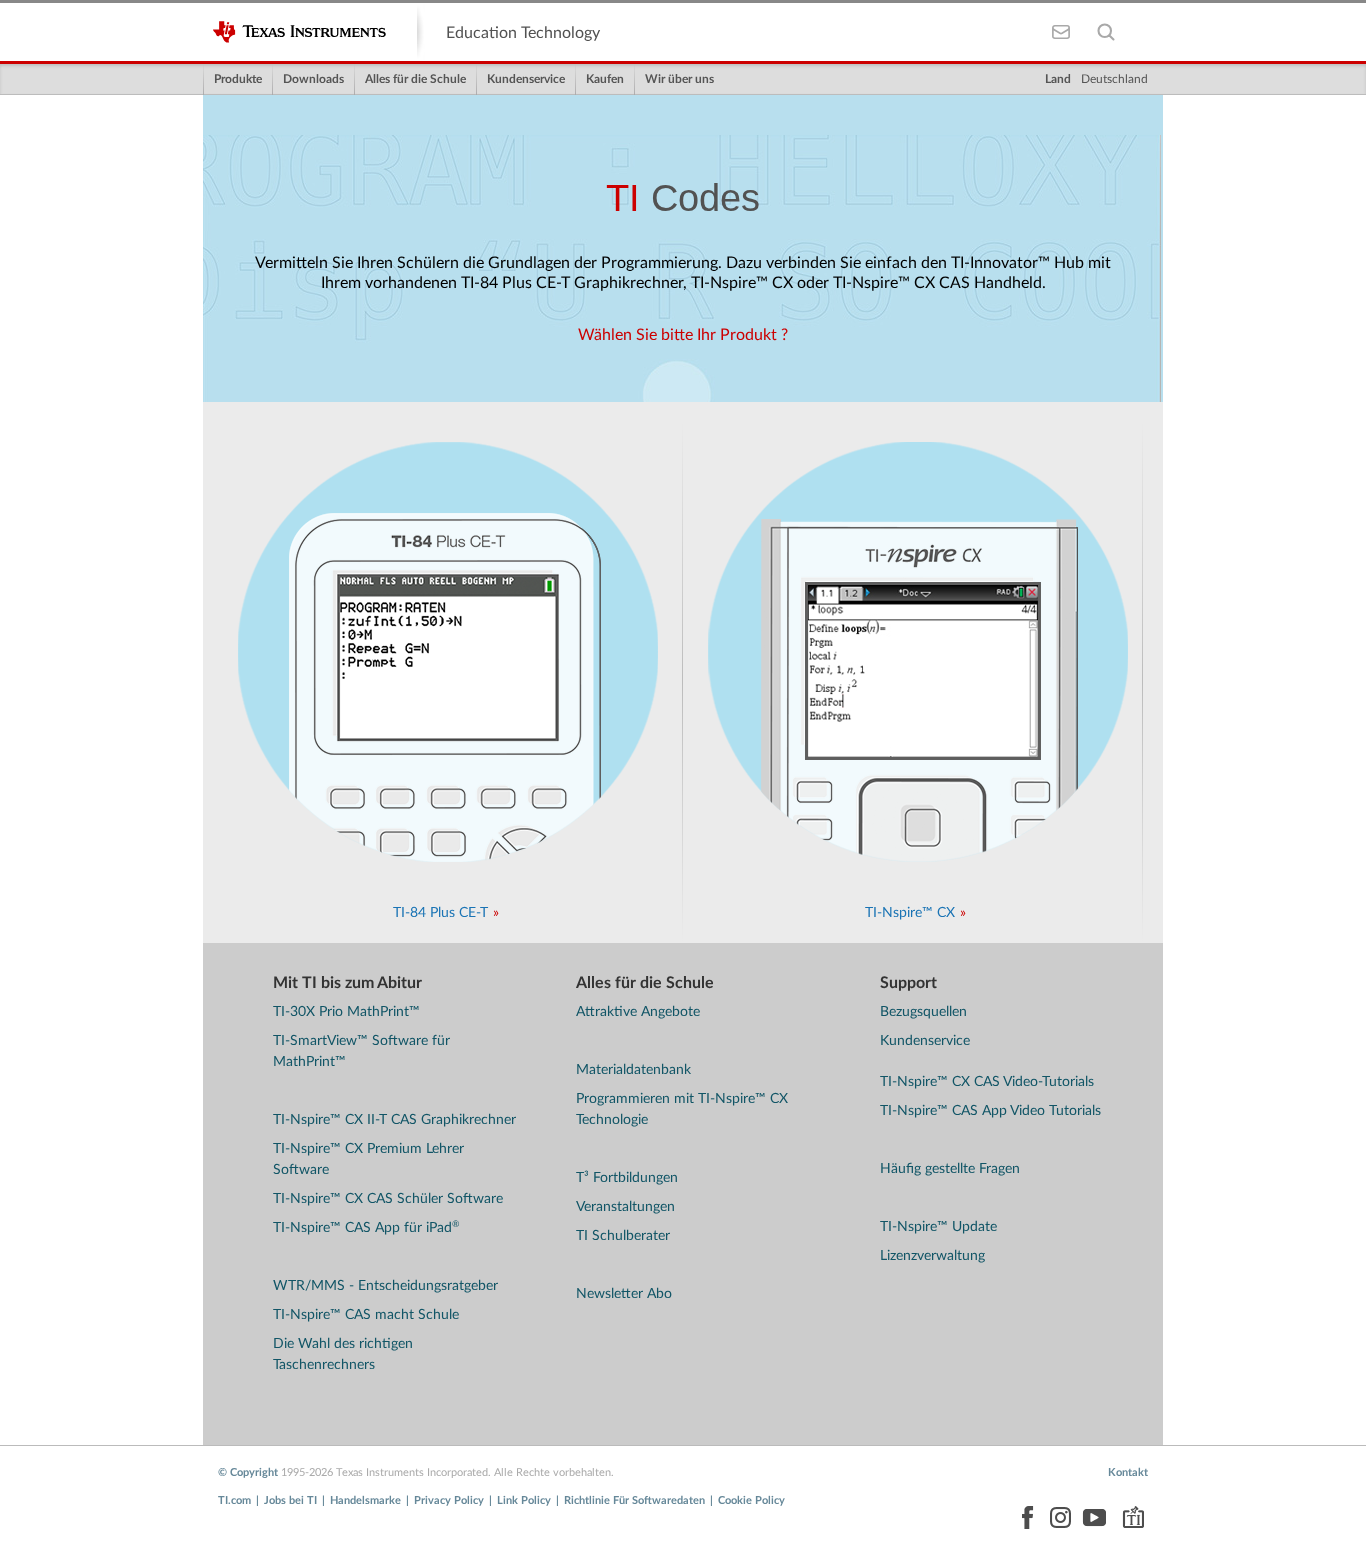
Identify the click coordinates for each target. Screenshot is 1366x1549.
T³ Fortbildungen (627, 1178)
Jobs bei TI (290, 1500)
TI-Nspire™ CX (910, 913)
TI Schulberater (623, 1236)
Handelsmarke (365, 1500)
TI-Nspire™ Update (938, 1227)
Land (1058, 79)
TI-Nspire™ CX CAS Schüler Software (388, 1199)
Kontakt (1128, 1472)
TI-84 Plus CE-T (440, 913)
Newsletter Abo (624, 1294)
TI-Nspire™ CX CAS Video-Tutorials (987, 1082)
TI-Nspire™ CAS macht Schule (366, 1315)
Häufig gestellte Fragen (950, 1169)
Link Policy (524, 1500)
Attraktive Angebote (638, 1012)
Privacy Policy (449, 1500)
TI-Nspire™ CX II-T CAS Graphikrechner (394, 1120)
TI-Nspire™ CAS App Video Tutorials (990, 1111)
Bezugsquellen (923, 1012)
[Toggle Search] (1105, 32)
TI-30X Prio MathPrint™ (346, 1012)
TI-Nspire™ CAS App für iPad (366, 1228)
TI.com (234, 1500)
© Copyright (248, 1472)
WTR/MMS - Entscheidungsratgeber (385, 1286)
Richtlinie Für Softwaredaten (634, 1500)
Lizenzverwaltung (932, 1256)
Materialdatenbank (633, 1070)
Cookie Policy (751, 1500)
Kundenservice (925, 1041)
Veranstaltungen (625, 1207)
